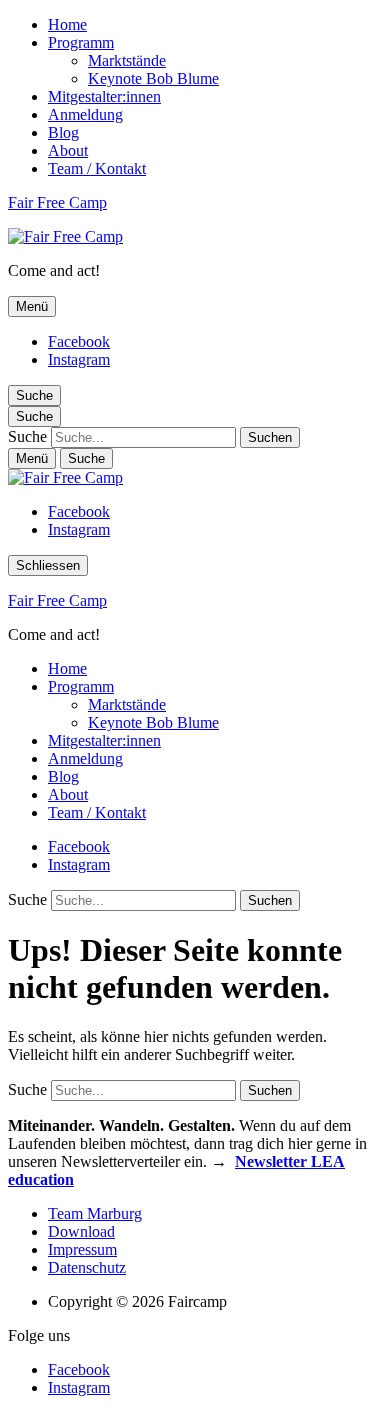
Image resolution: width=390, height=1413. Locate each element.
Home (67, 24)
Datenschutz (87, 1267)
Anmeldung (85, 114)
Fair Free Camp (57, 202)
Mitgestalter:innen (104, 96)
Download (81, 1231)
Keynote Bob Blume (153, 78)
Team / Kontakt (97, 168)
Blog (63, 132)
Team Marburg (95, 1213)
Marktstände (127, 60)
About (68, 150)
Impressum (82, 1249)
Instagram (79, 359)
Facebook (79, 341)
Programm (81, 42)
